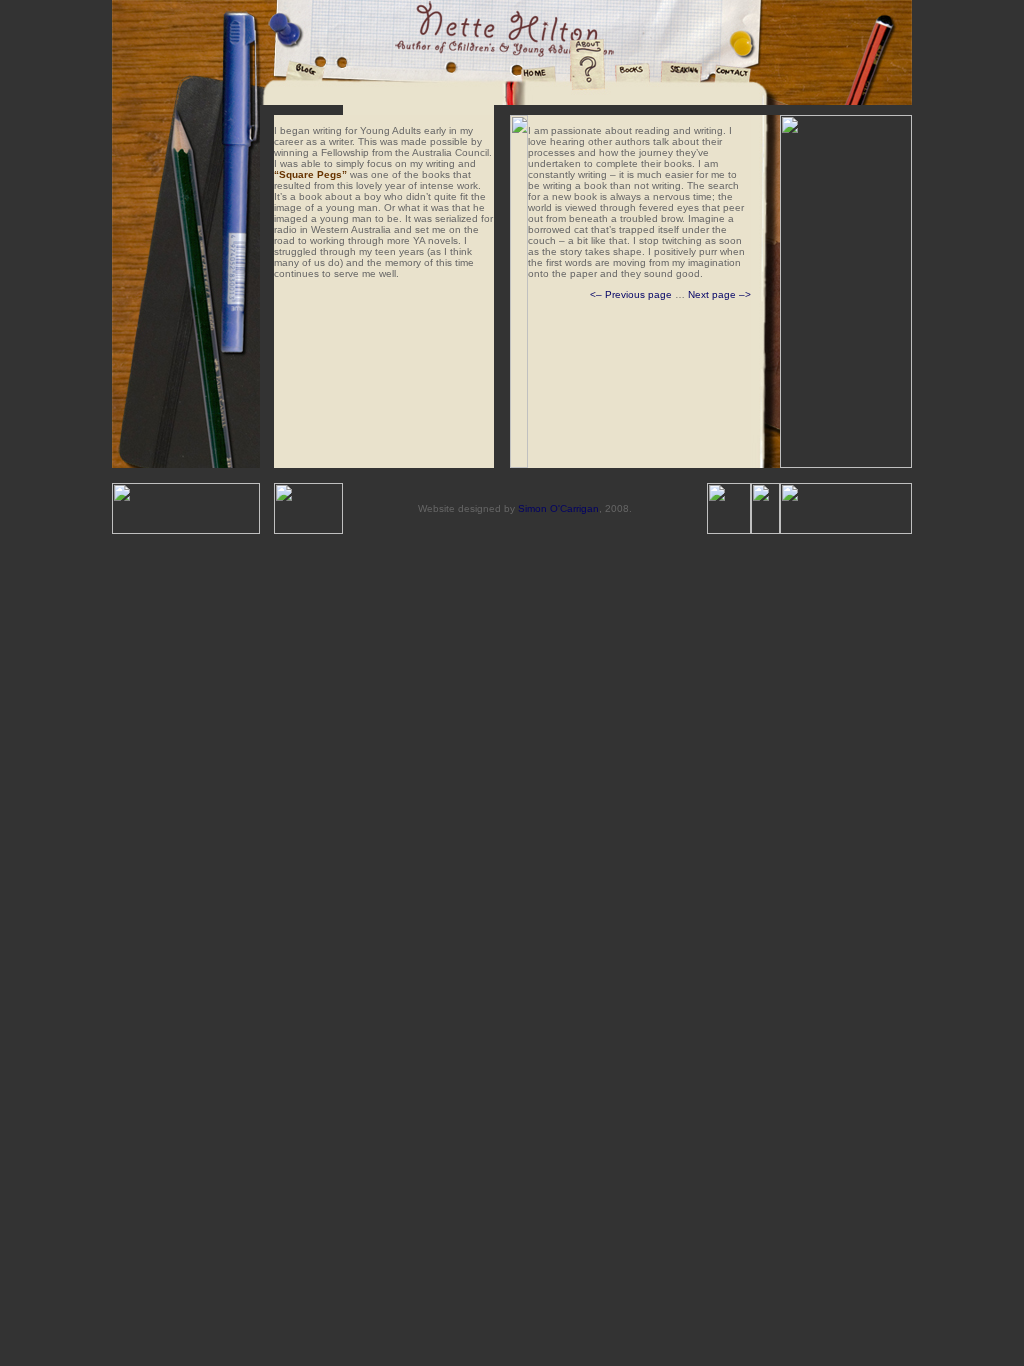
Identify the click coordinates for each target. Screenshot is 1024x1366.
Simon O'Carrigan (558, 508)
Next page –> (719, 294)
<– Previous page (631, 294)
